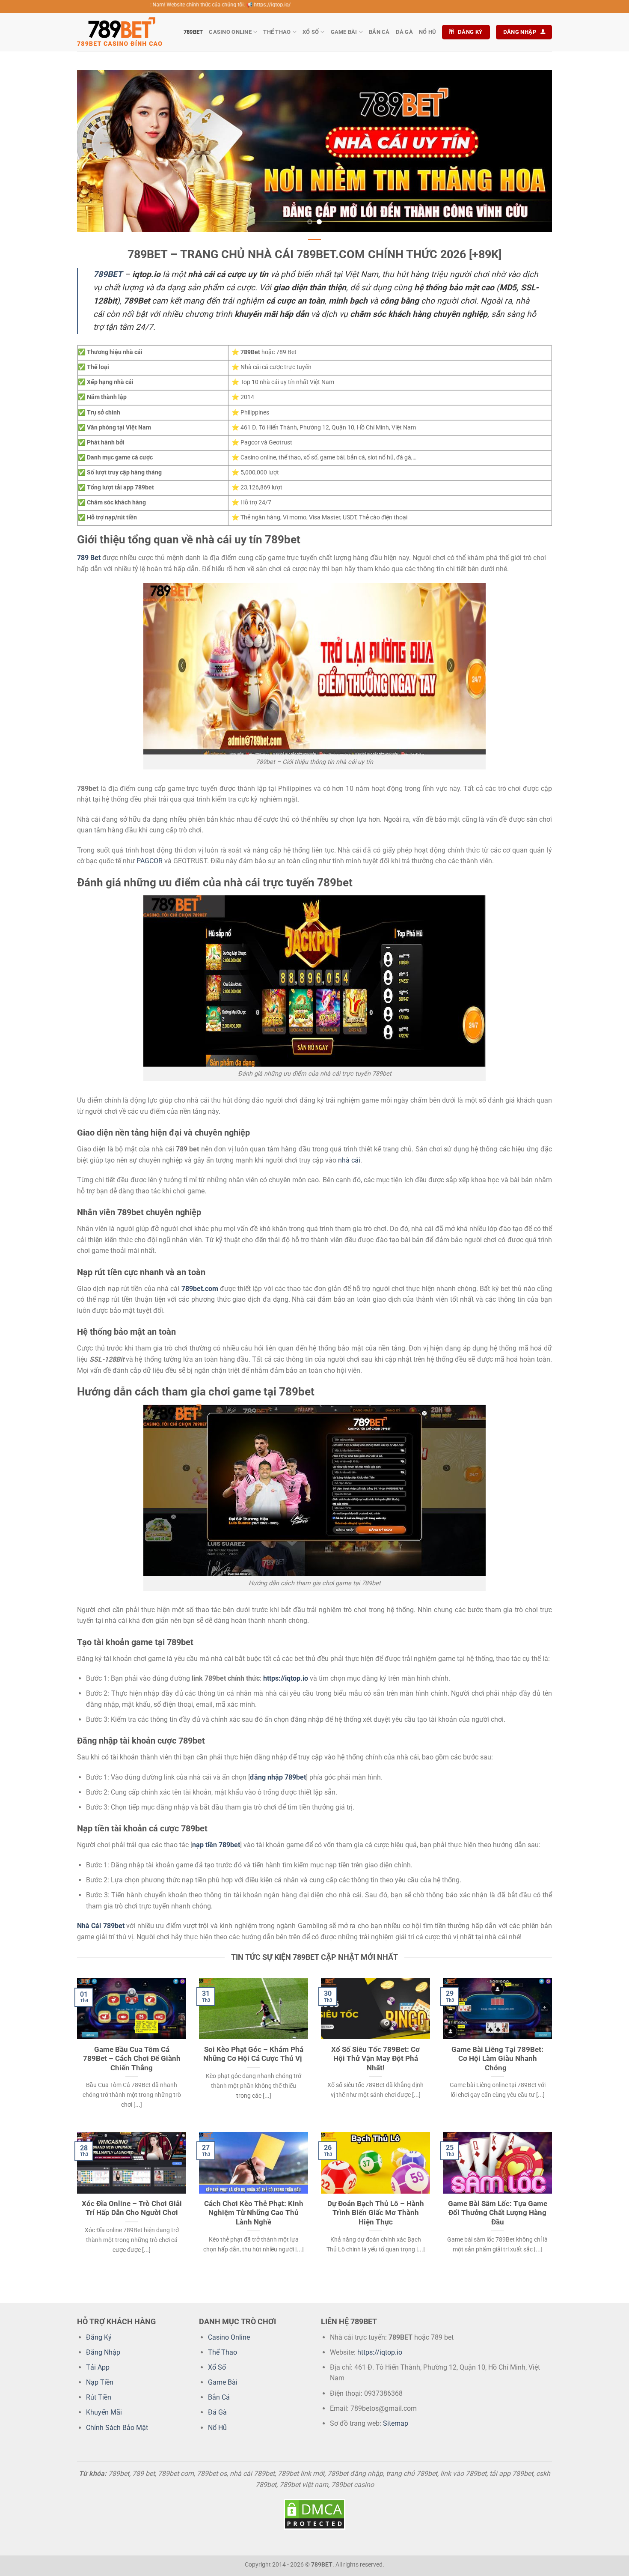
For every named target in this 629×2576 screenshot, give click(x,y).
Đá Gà (404, 32)
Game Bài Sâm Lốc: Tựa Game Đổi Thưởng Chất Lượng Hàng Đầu (498, 2213)
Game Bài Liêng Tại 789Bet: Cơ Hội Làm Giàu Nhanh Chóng (497, 2059)
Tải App (98, 2367)
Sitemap (396, 2423)
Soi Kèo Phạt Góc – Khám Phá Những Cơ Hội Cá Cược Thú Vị (254, 2054)
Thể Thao (277, 32)
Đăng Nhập (103, 2352)
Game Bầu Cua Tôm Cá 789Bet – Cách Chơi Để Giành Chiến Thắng (132, 2059)
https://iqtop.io (286, 1678)
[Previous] (97, 151)
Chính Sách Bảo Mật (117, 2428)
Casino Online (230, 32)
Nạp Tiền (100, 2382)
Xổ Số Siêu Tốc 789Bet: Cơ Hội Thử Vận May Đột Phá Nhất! (375, 2059)
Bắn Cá (379, 32)
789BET (193, 32)
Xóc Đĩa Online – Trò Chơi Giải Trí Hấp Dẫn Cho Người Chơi (132, 2208)
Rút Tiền (99, 2397)
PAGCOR (150, 861)
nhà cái (349, 1160)
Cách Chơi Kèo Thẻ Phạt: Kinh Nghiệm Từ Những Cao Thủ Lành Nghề (254, 2213)
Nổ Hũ (427, 32)
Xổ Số (311, 32)
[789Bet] (120, 32)
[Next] (532, 151)
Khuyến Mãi (104, 2412)
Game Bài (344, 32)
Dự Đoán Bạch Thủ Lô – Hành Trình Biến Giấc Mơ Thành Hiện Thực (376, 2213)
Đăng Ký (99, 2337)
